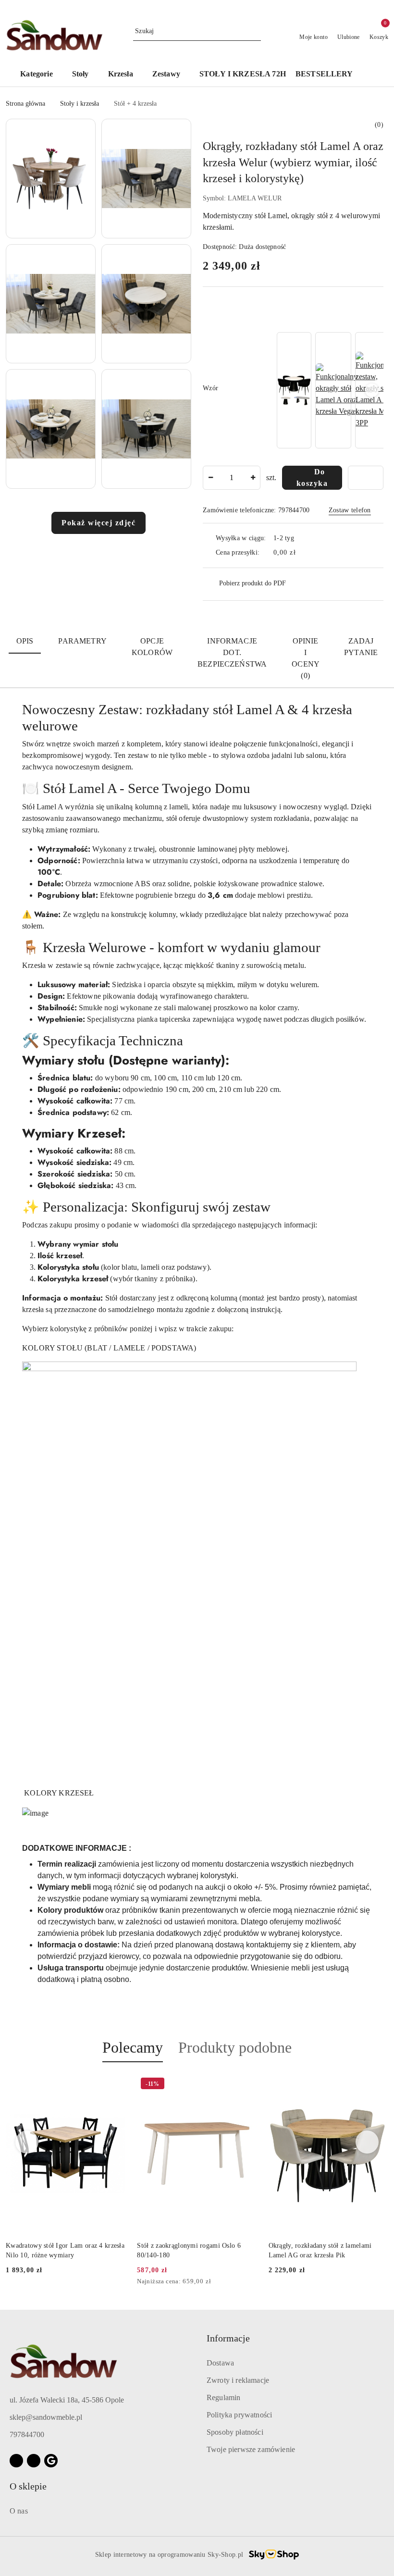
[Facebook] (16, 2461)
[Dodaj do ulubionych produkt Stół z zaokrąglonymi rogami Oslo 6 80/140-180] (246, 2085)
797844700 (27, 2434)
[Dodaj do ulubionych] (366, 478)
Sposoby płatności (235, 2432)
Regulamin (223, 2397)
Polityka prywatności (239, 2415)
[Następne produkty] (367, 2142)
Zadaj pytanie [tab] (361, 647)
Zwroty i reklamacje (238, 2380)
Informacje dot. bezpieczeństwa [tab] (232, 652)
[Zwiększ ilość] (253, 478)
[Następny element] (372, 390)
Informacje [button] (228, 2338)
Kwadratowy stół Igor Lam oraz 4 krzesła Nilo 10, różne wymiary (65, 2250)
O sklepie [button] (28, 2486)
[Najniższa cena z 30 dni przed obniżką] (254, 2282)
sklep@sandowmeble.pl (46, 2417)
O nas (19, 2511)
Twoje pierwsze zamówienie (251, 2449)
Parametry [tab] (82, 641)
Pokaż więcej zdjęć (98, 523)
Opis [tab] (25, 641)
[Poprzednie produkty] (27, 2142)
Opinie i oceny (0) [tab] (306, 658)
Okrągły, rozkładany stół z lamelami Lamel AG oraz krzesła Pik (320, 2250)
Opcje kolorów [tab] (152, 647)
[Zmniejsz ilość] (210, 478)
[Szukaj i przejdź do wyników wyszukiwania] (255, 31)
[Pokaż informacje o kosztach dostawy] (303, 553)
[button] (41, 75)
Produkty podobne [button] (235, 2047)
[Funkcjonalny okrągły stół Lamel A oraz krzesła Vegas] (337, 390)
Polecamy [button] (133, 2047)
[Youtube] (34, 2461)
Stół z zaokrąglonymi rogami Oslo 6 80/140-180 (189, 2250)
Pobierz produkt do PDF (252, 583)
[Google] (51, 2461)
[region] (329, 390)
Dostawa (220, 2363)
